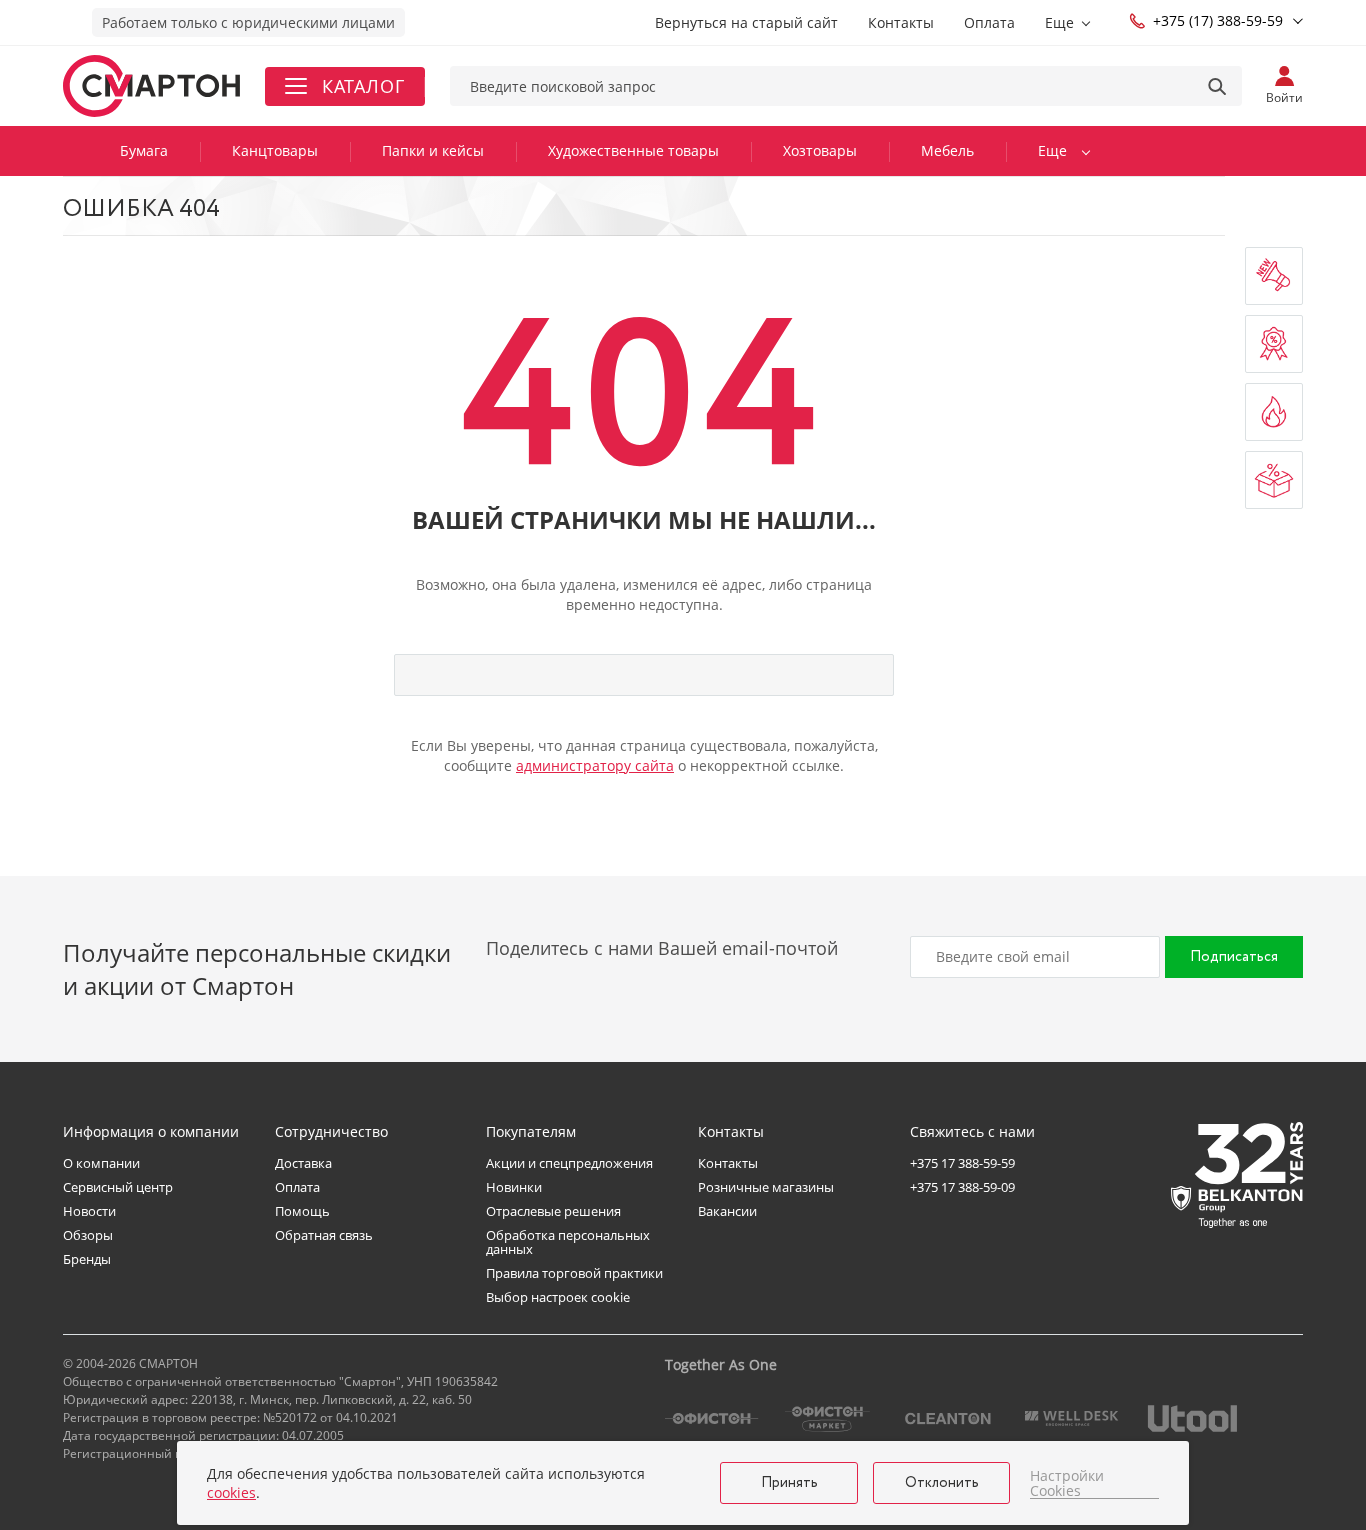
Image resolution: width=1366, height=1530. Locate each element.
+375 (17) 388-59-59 (1218, 20)
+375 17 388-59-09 (962, 1187)
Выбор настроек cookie (558, 1297)
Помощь (302, 1211)
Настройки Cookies (1067, 1483)
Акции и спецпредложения (569, 1163)
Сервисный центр (118, 1187)
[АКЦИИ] (1274, 344)
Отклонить (942, 1483)
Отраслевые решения (553, 1211)
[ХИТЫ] (1274, 412)
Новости (89, 1211)
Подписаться (1234, 957)
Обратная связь (324, 1235)
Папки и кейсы (433, 150)
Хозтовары (820, 150)
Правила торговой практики (574, 1273)
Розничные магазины (766, 1187)
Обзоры (88, 1235)
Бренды (87, 1259)
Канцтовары (275, 150)
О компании (101, 1163)
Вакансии (727, 1211)
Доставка (303, 1163)
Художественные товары (633, 150)
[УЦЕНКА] (1274, 480)
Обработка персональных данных (568, 1242)
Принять (789, 1483)
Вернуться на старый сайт (746, 22)
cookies (231, 1492)
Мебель (947, 150)
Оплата (989, 22)
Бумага (144, 150)
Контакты (901, 22)
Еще (1059, 22)
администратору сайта (595, 765)
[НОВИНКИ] (1274, 276)
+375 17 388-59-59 (962, 1163)
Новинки (514, 1187)
